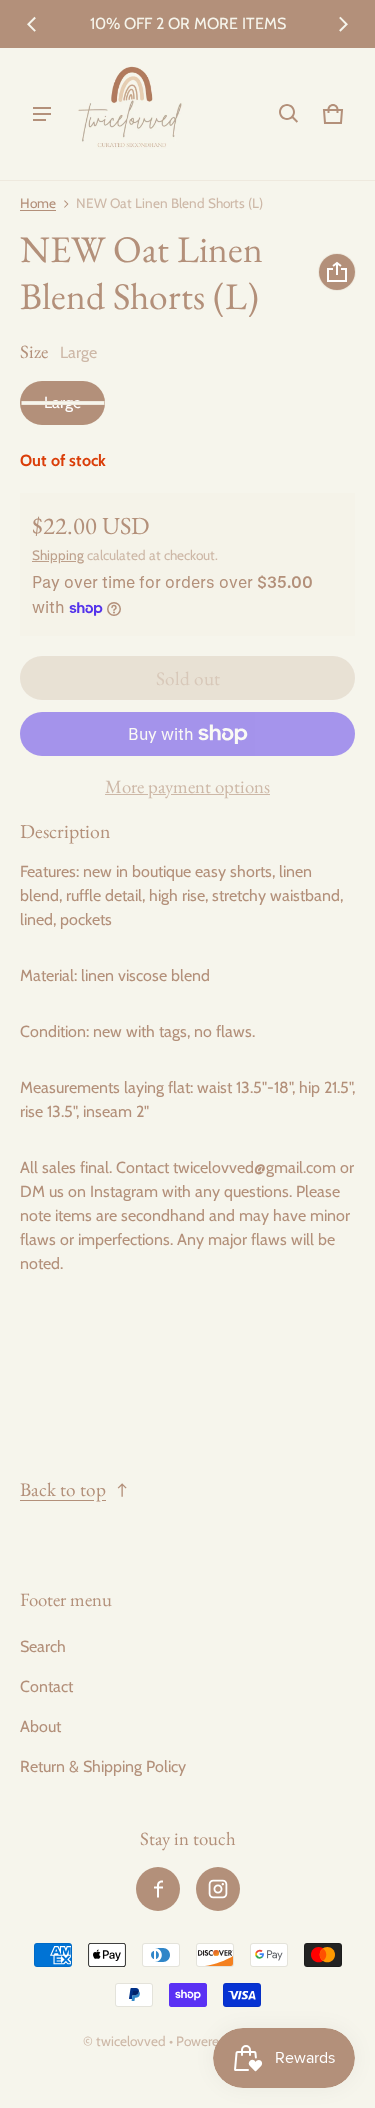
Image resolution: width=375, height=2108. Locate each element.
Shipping (58, 555)
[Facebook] (158, 1889)
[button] (289, 114)
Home (38, 203)
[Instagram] (218, 1889)
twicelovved (132, 2041)
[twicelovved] (131, 114)
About (40, 1726)
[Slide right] (343, 24)
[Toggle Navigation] (42, 114)
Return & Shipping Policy (103, 1766)
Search (43, 1646)
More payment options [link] (187, 787)
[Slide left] (32, 24)
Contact (46, 1686)
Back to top (63, 1489)
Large (62, 402)
